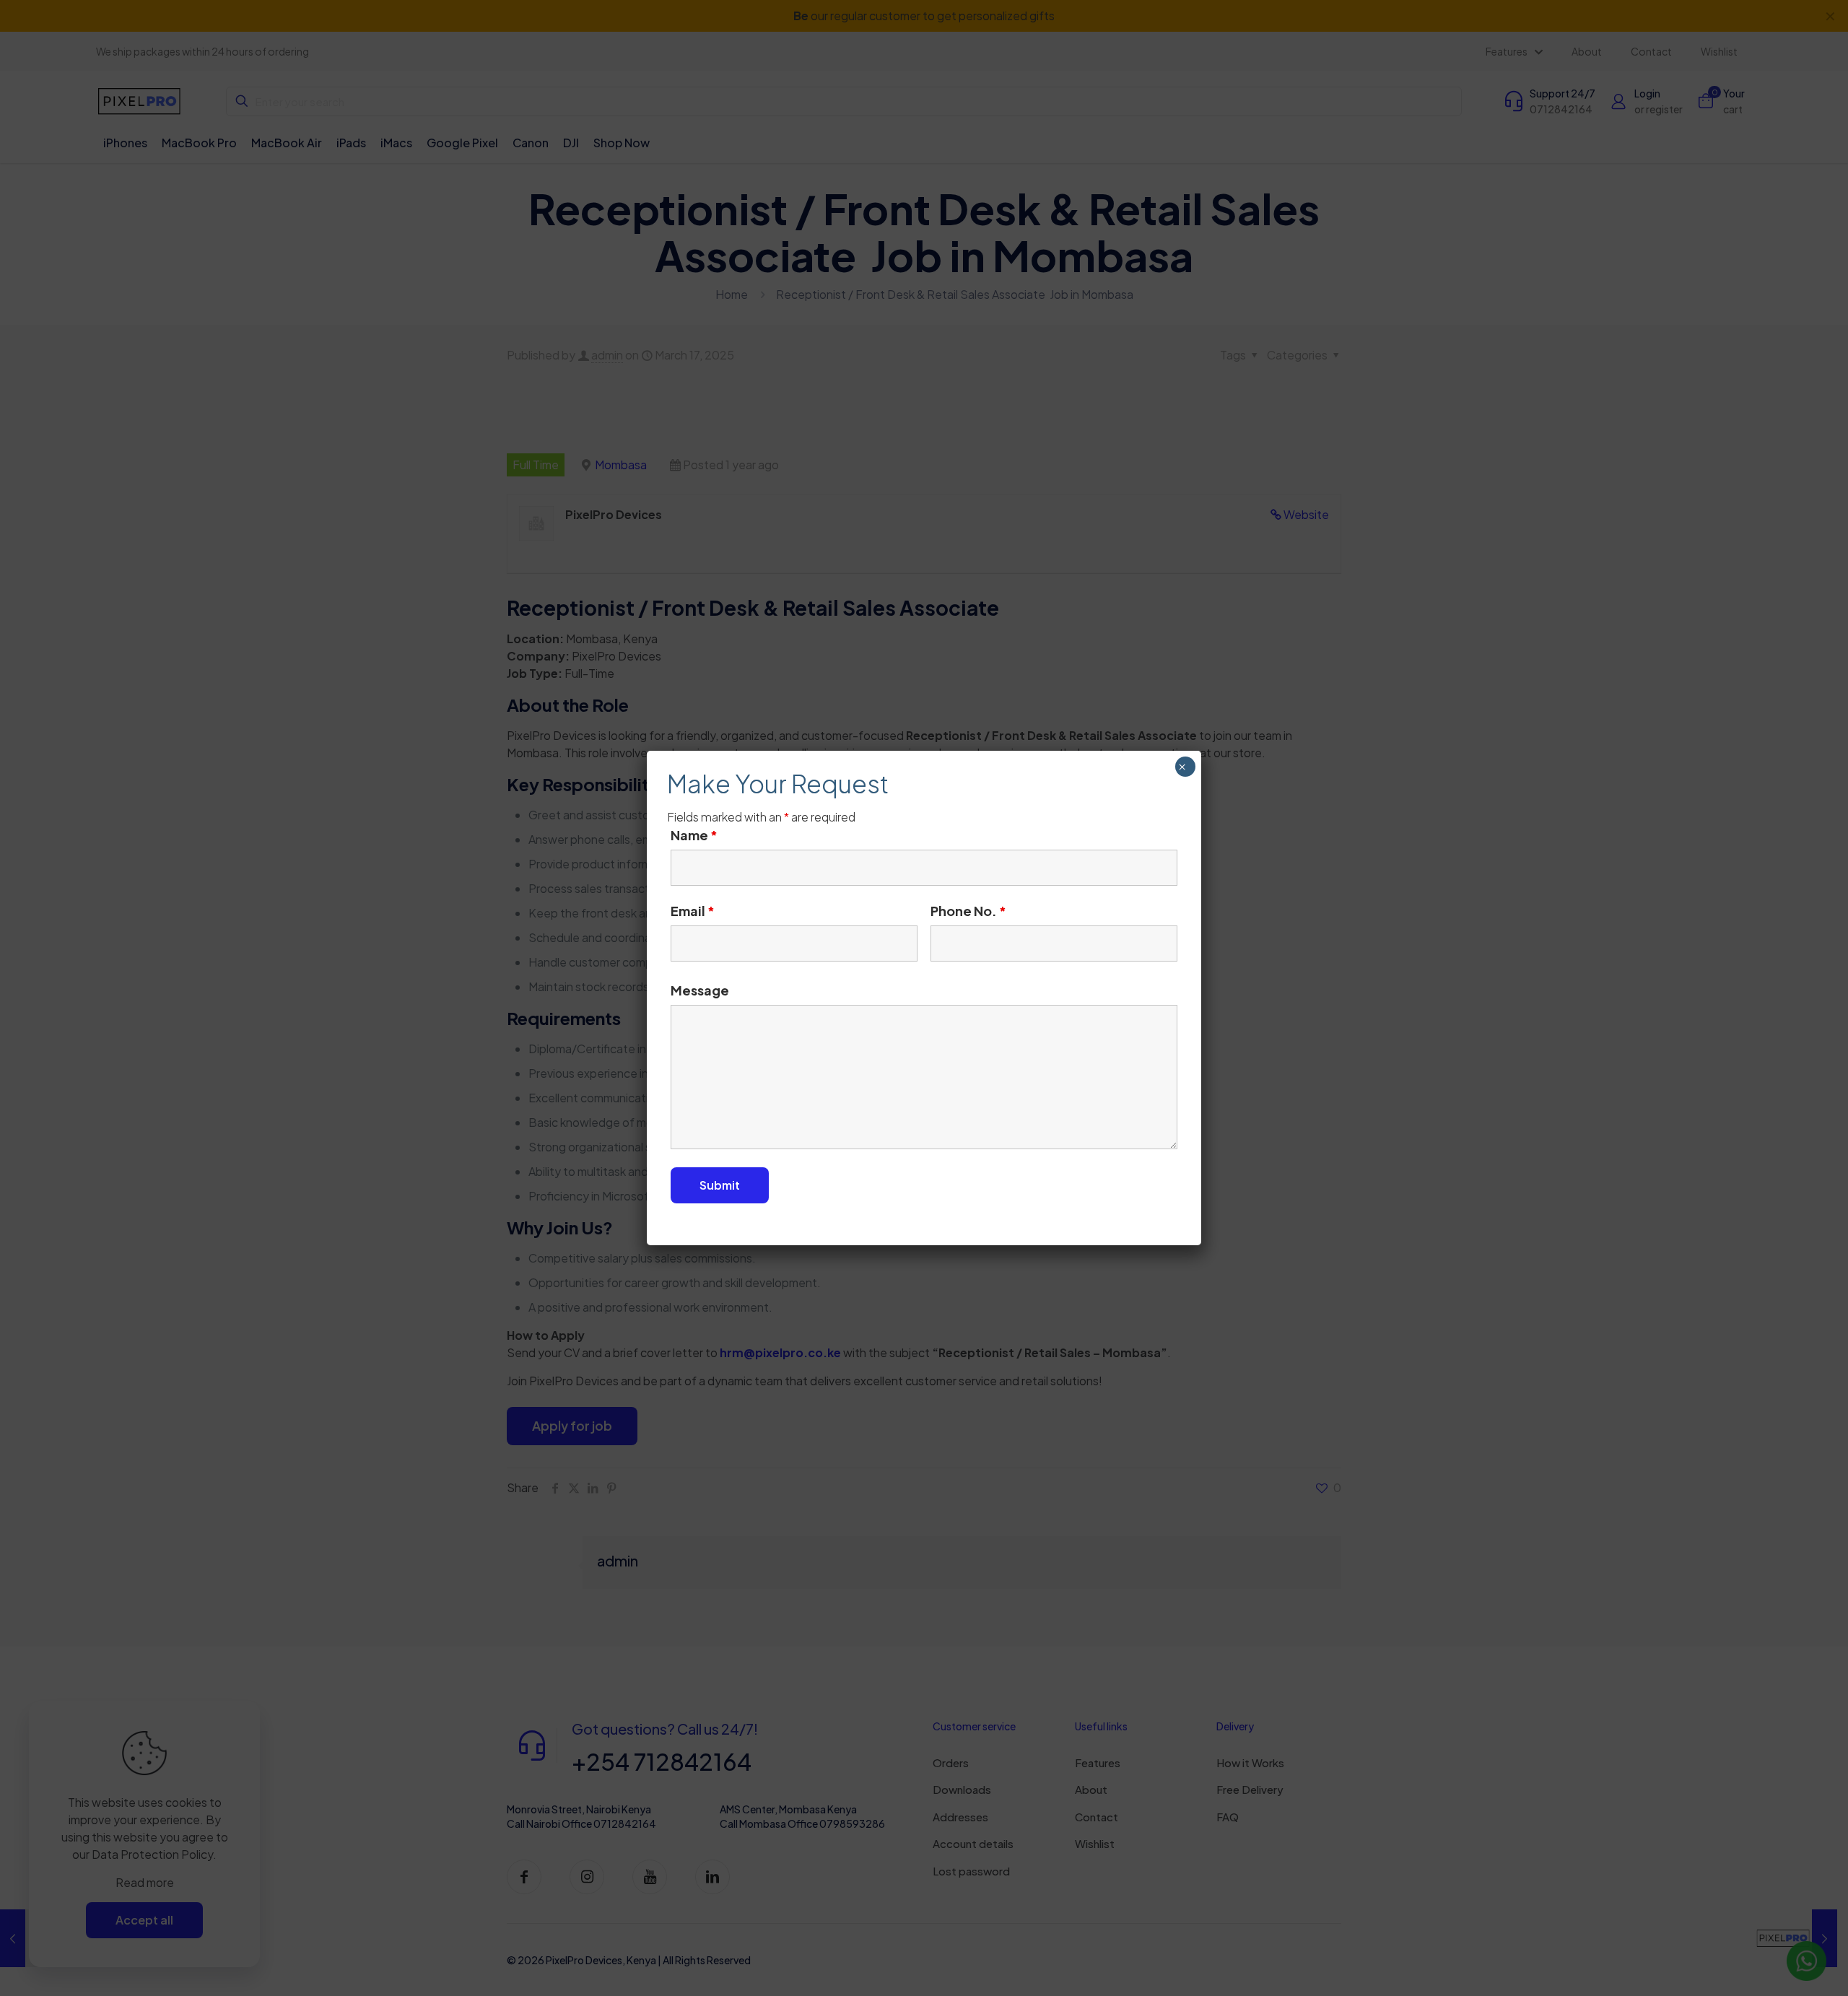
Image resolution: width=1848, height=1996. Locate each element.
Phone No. (968, 911)
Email (693, 911)
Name (694, 835)
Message (700, 990)
